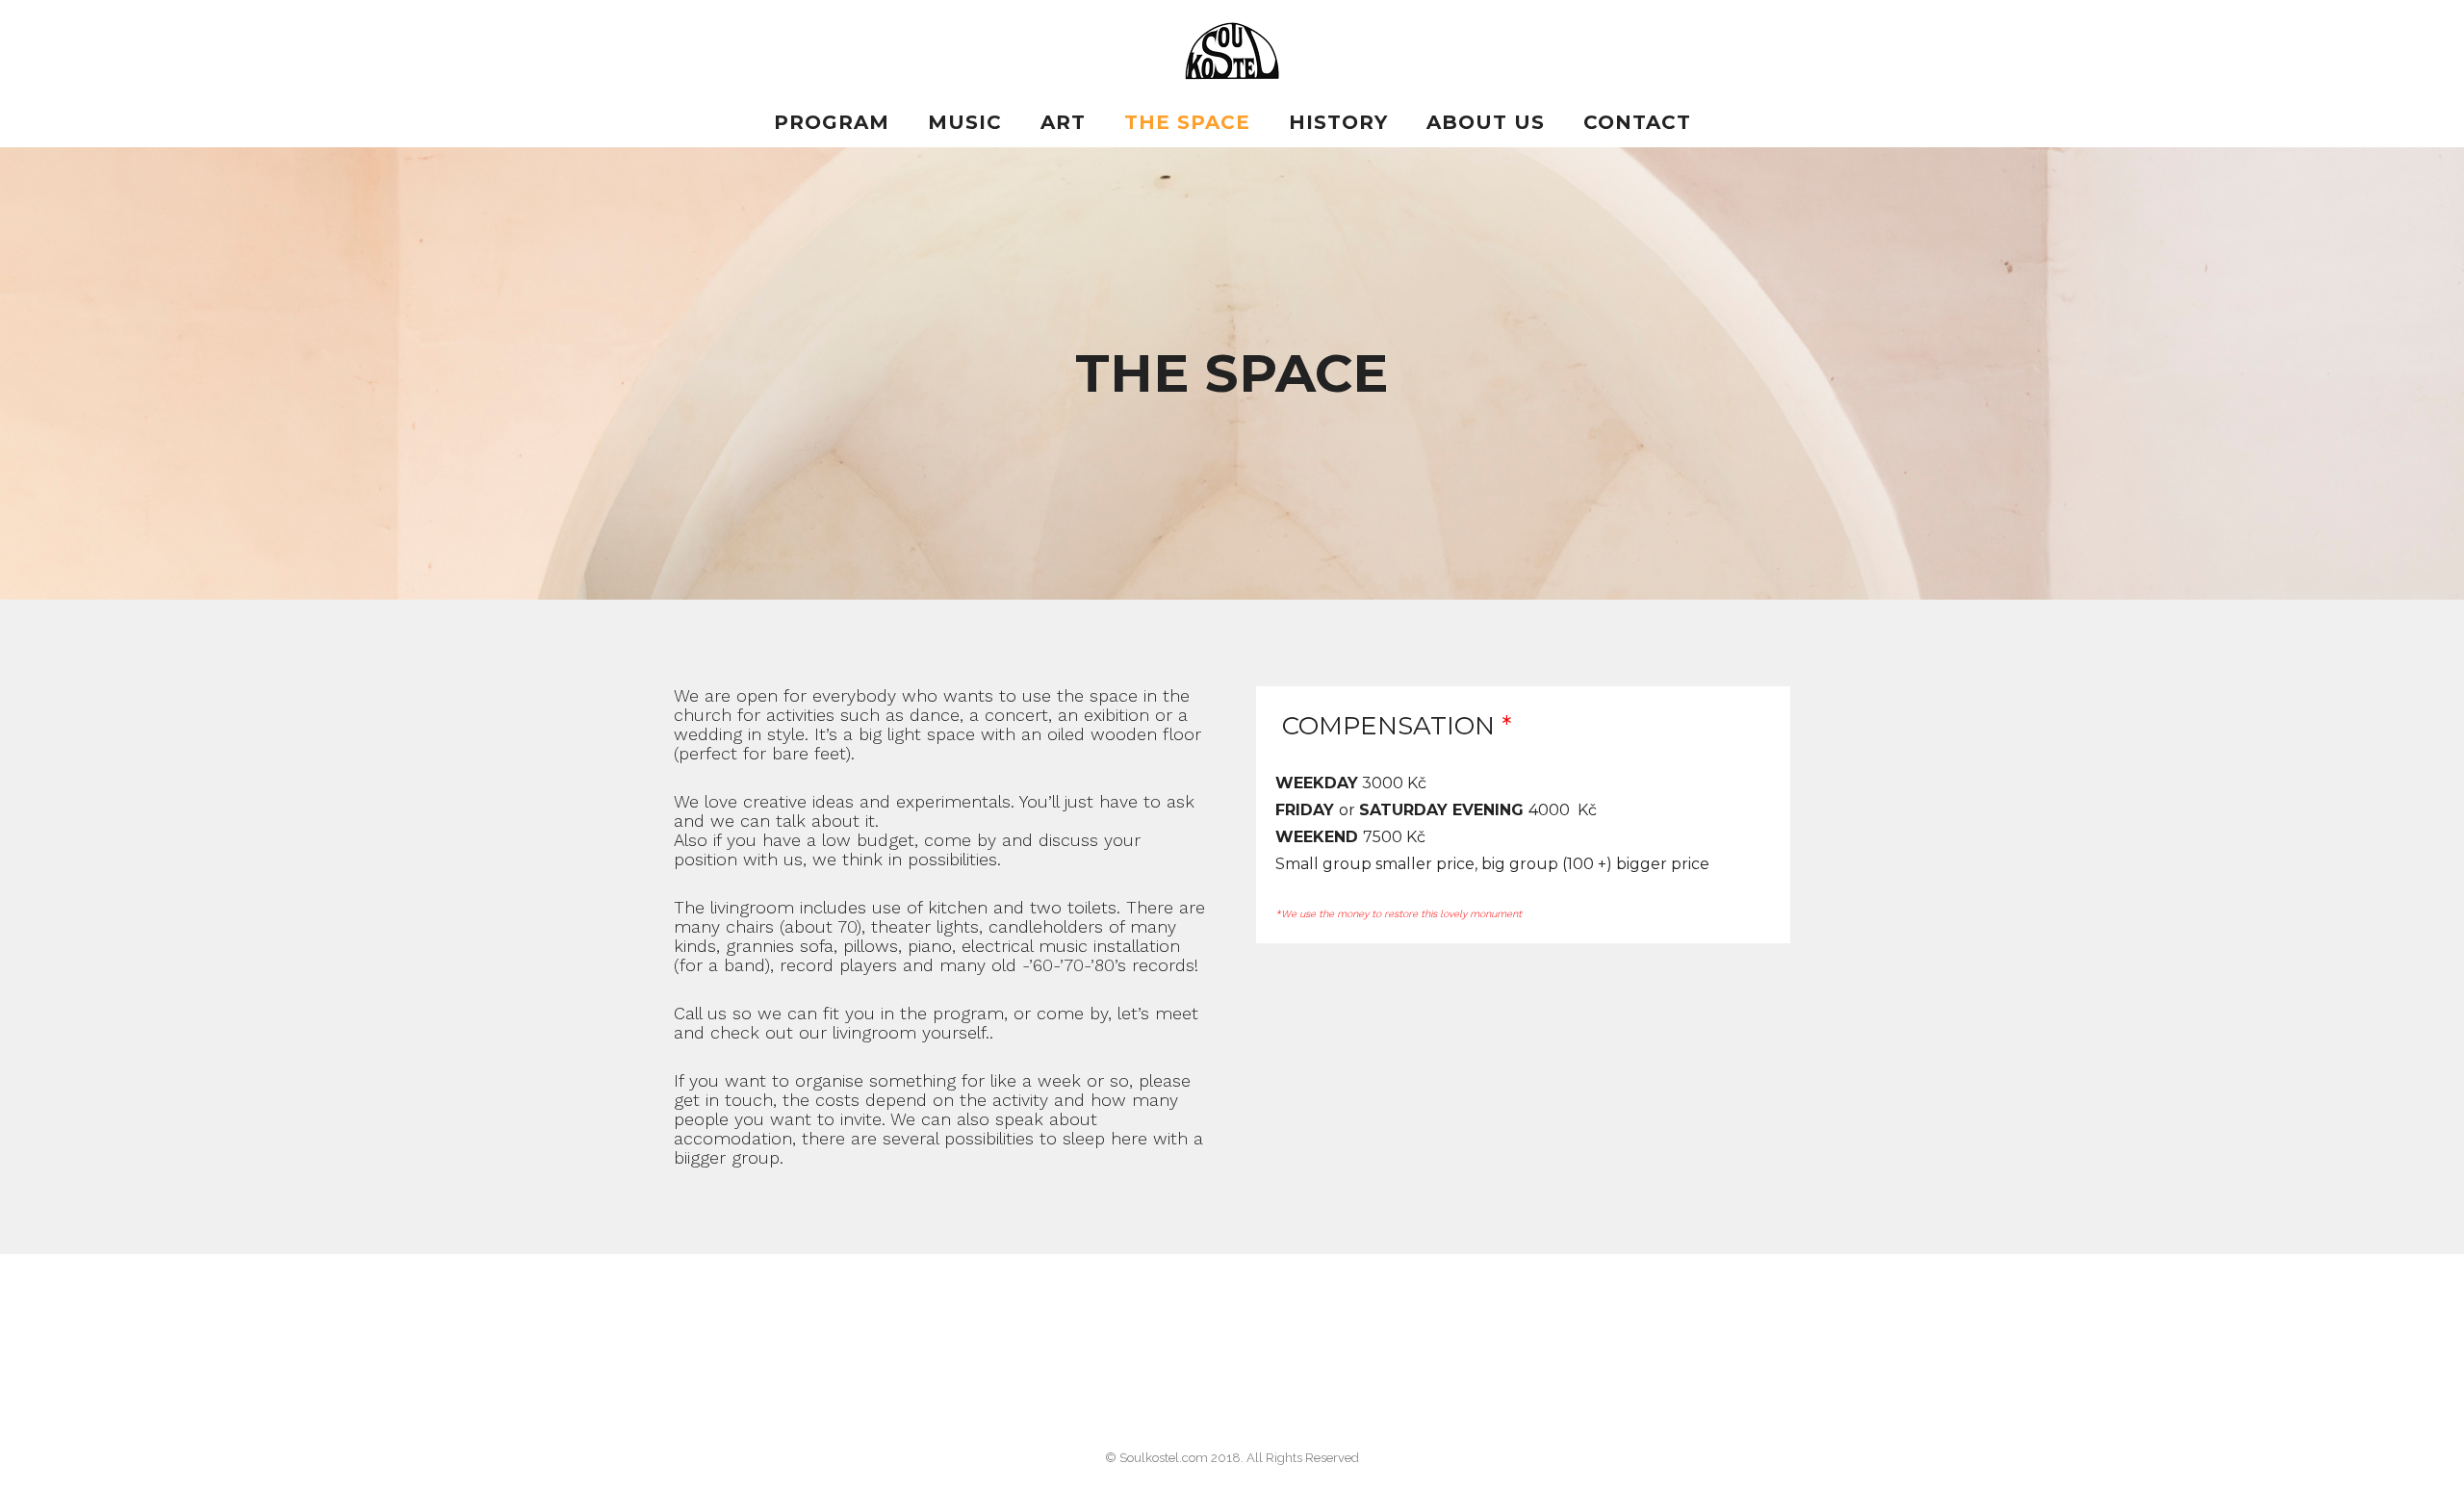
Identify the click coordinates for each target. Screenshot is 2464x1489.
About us (1486, 122)
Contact (1637, 122)
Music (965, 122)
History (1338, 122)
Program (832, 122)
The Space (1187, 122)
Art (1063, 122)
